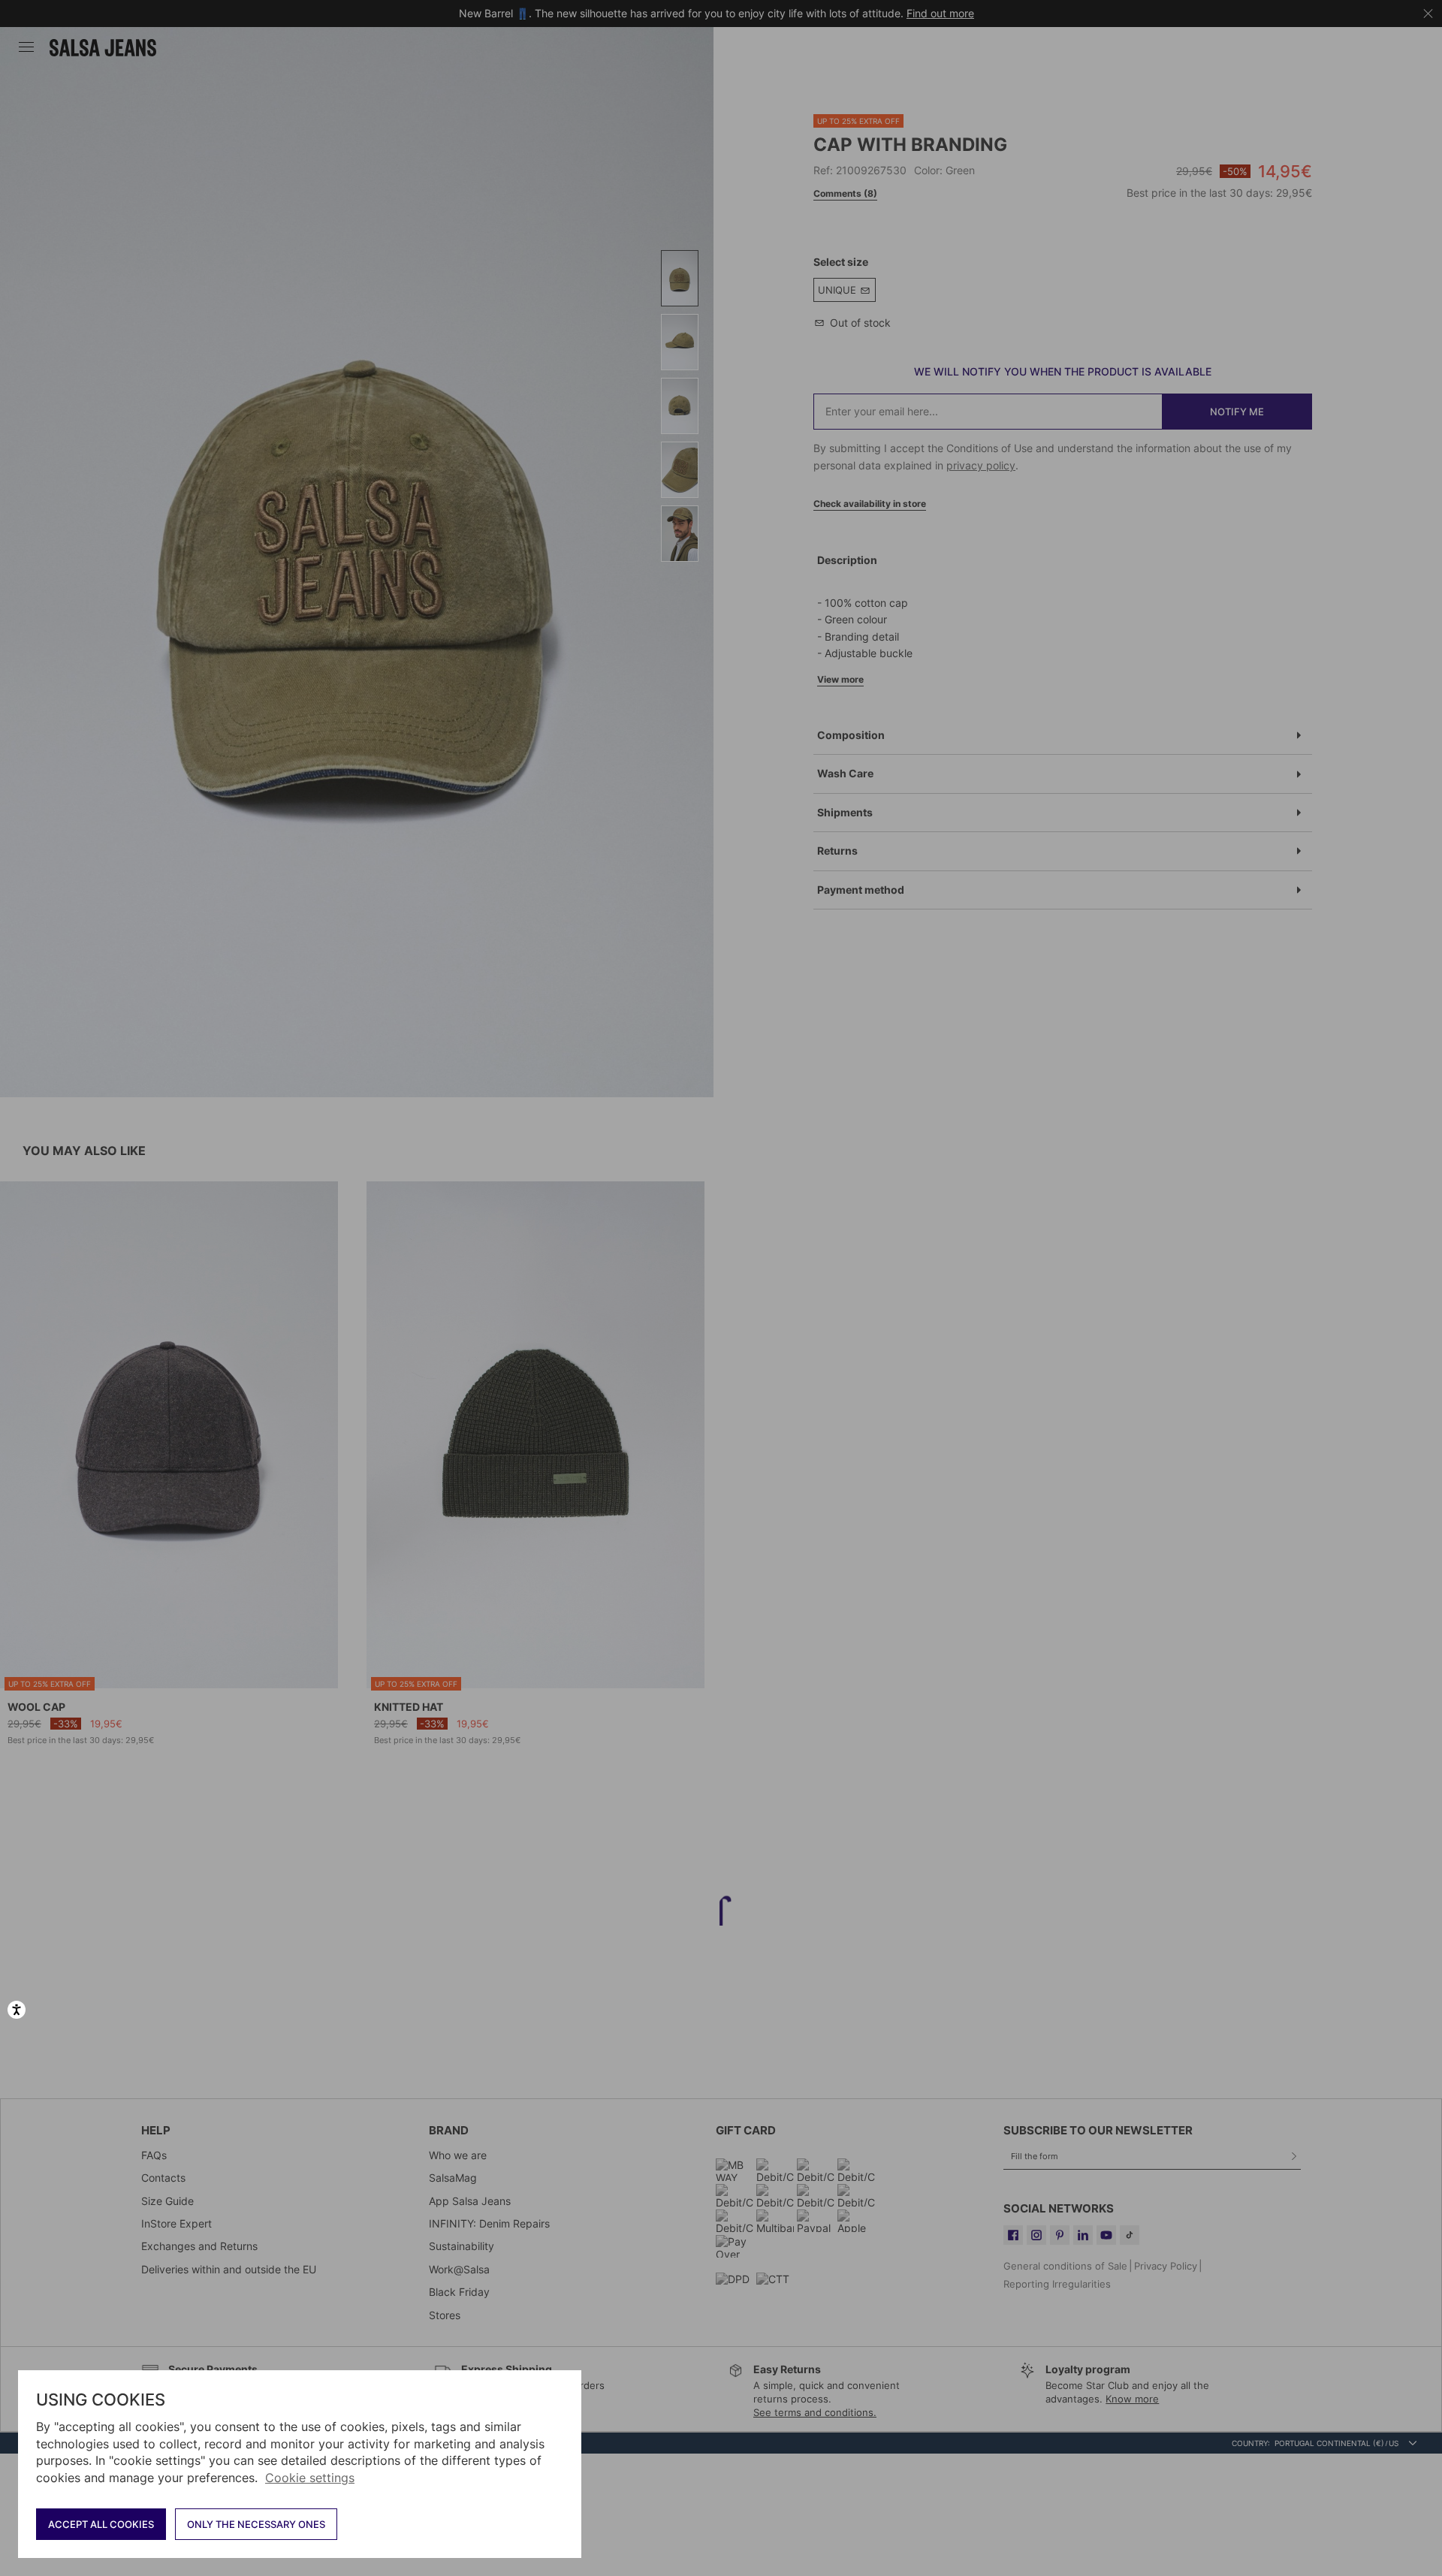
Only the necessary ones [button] (256, 2524)
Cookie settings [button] (310, 2478)
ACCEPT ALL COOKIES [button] (101, 2524)
